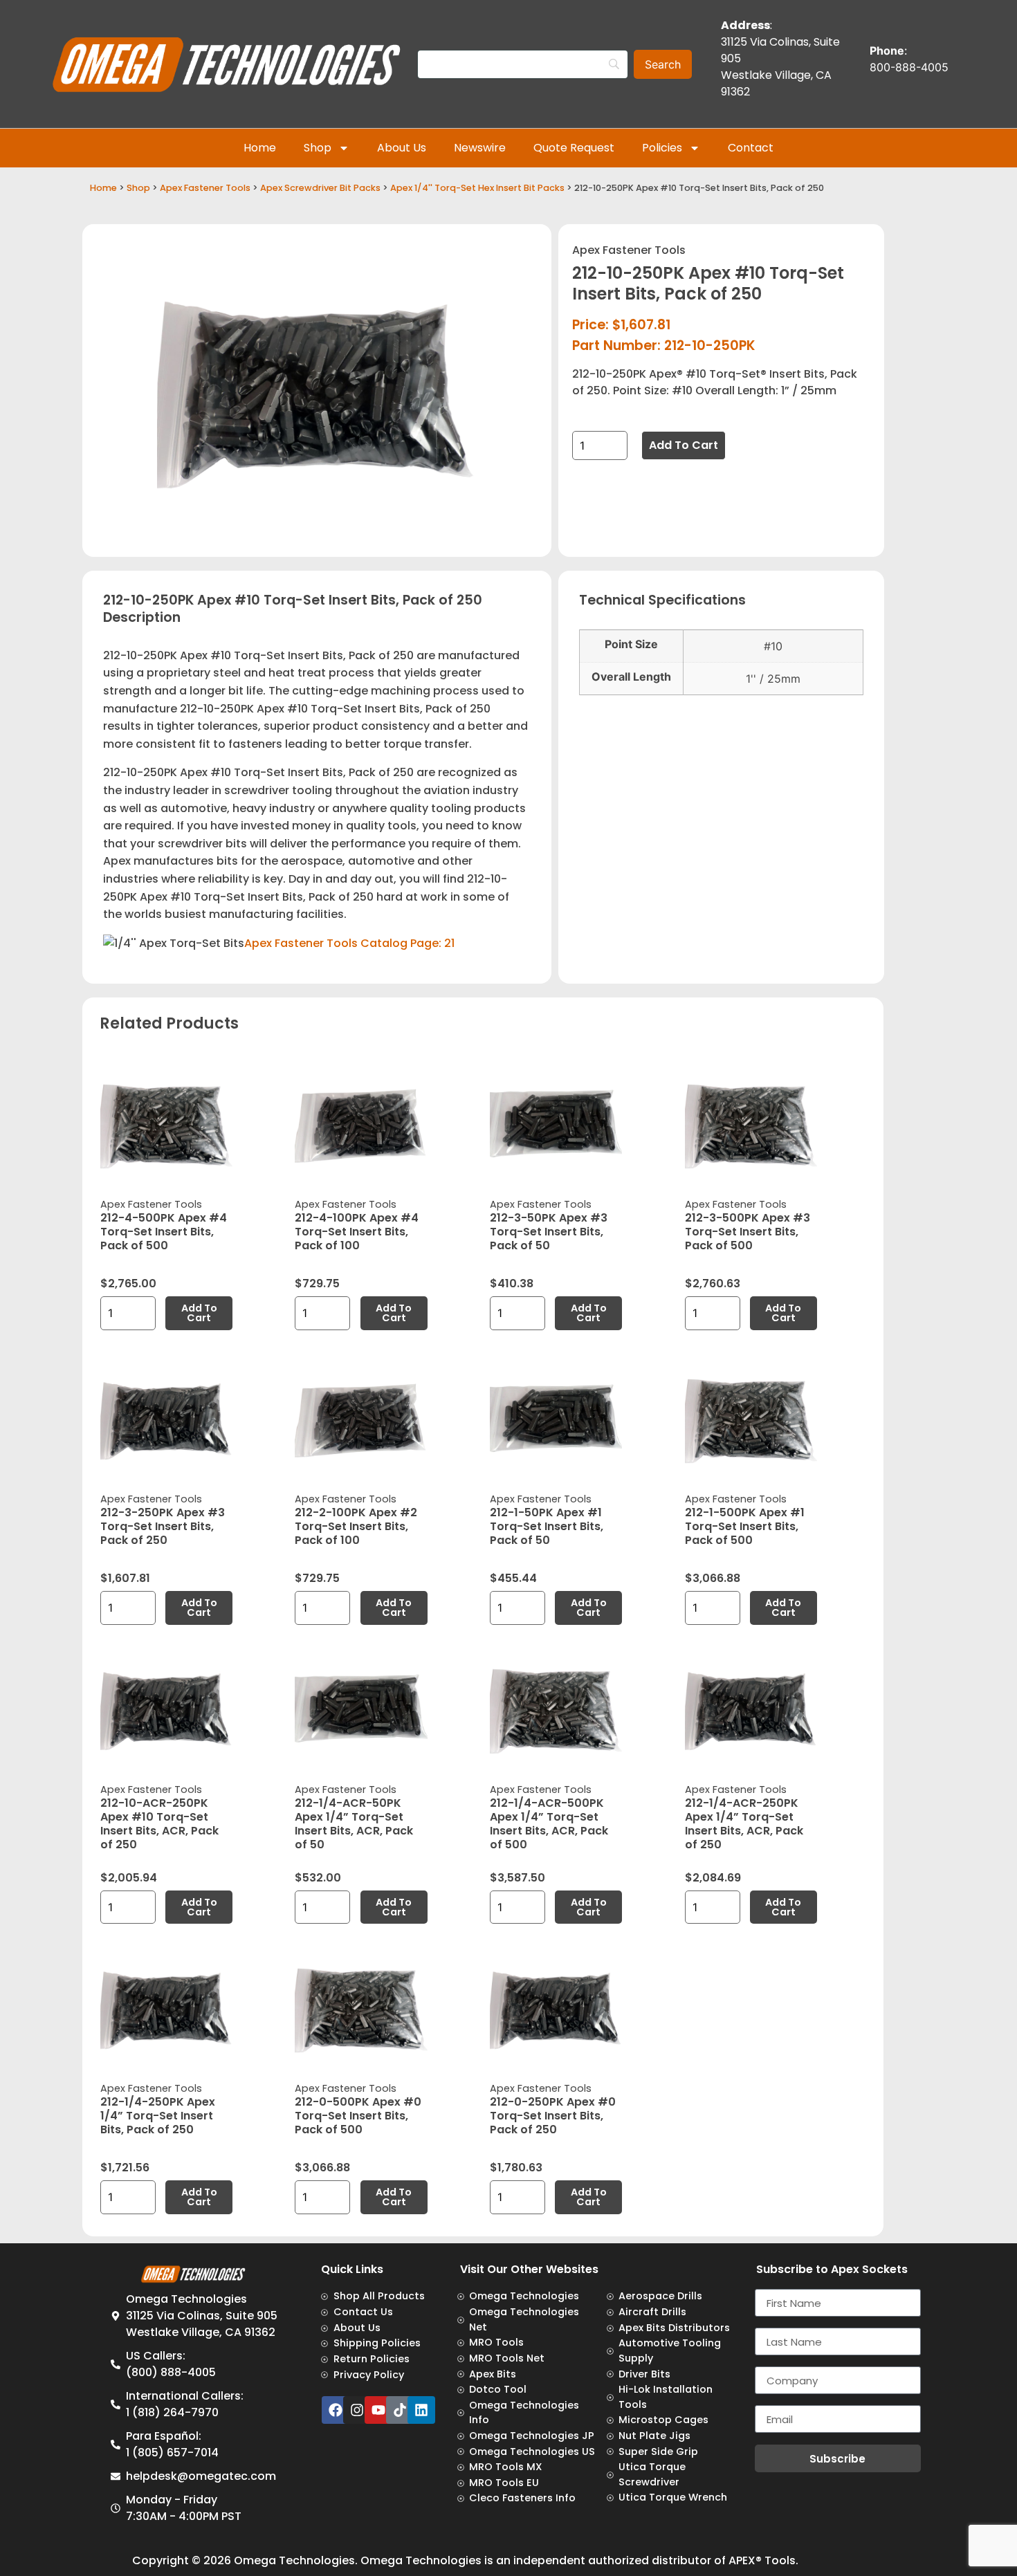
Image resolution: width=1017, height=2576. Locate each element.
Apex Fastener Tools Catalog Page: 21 (349, 943)
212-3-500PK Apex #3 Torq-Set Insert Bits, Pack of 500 (748, 1232)
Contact (751, 148)
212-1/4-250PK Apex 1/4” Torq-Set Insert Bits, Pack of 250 (158, 2116)
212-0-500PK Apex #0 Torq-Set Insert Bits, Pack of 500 (358, 2116)
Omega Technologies (294, 2560)
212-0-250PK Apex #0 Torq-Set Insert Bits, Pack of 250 (553, 2116)
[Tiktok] (400, 2410)
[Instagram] (357, 2410)
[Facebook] (336, 2410)
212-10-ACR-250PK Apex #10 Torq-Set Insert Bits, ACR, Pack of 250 (159, 1824)
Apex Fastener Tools (205, 188)
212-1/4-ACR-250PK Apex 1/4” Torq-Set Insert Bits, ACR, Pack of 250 (744, 1824)
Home (260, 148)
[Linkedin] (421, 2410)
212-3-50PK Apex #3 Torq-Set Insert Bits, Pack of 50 (549, 1232)
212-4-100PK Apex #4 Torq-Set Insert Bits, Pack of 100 (357, 1232)
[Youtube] (378, 2410)
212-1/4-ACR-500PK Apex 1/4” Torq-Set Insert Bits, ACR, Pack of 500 (549, 1824)
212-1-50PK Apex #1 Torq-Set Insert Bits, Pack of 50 (547, 1526)
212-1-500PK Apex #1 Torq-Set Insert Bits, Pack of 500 (745, 1526)
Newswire (480, 148)
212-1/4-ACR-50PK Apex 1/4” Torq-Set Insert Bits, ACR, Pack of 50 (354, 1824)
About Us (402, 148)
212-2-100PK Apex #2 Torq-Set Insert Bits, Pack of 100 (356, 1526)
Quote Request (574, 148)
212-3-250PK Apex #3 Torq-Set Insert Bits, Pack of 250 (163, 1526)
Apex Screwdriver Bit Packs (320, 188)
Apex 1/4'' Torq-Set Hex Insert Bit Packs (477, 188)
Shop (318, 148)
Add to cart (684, 445)
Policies (662, 148)
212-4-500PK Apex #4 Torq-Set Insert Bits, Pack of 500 (164, 1232)
